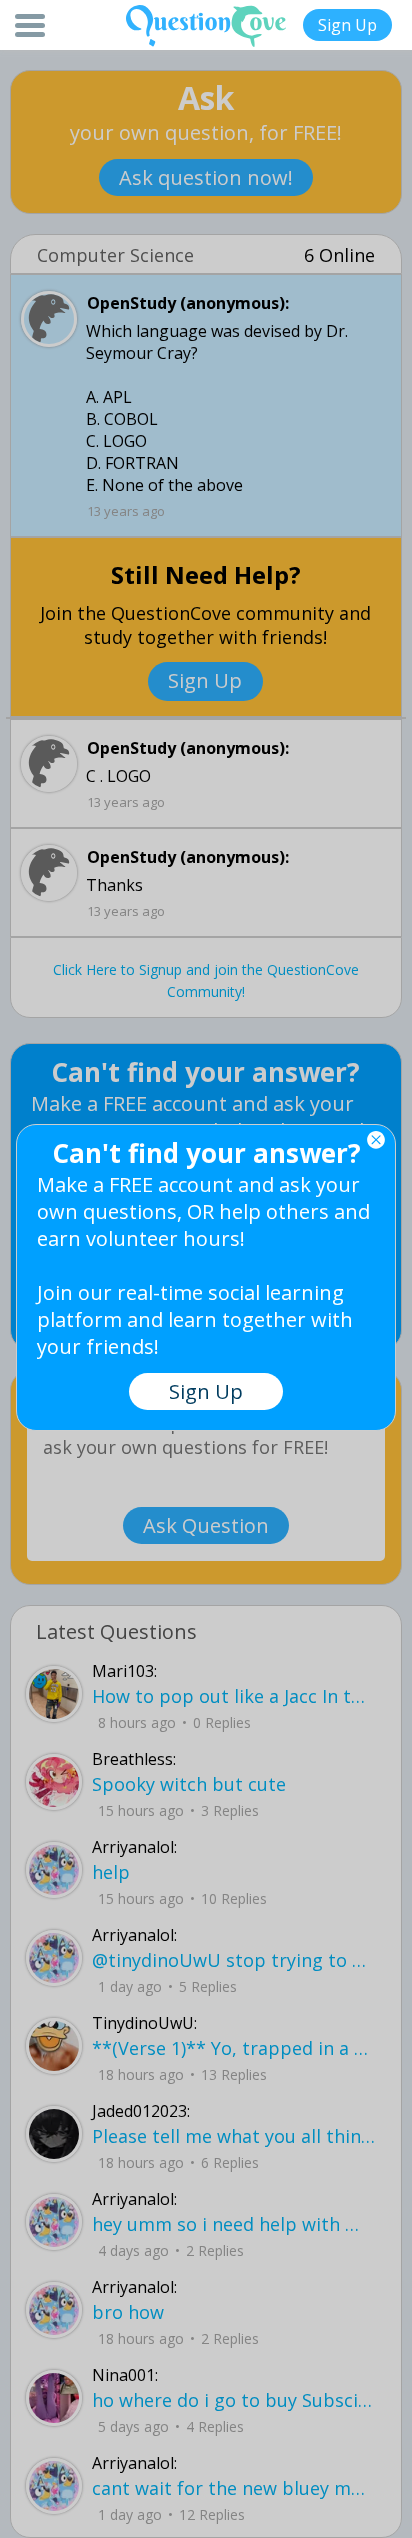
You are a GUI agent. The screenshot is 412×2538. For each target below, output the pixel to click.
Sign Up (347, 25)
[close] (376, 1140)
